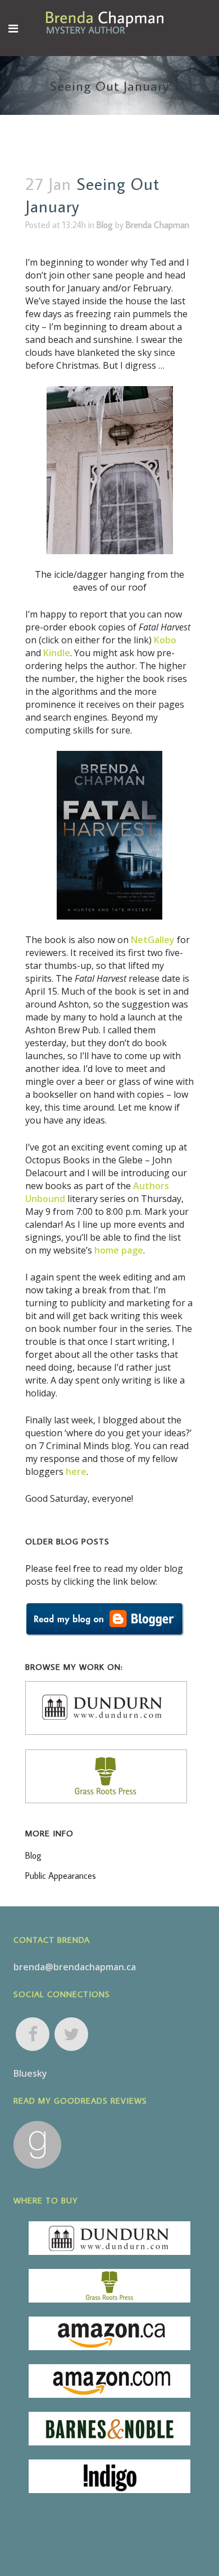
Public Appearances (61, 1876)
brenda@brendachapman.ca (75, 1967)
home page (119, 1250)
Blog (105, 225)
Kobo (165, 640)
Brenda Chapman (158, 225)
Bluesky (30, 2073)
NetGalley (153, 940)
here (76, 1472)
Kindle (57, 653)
